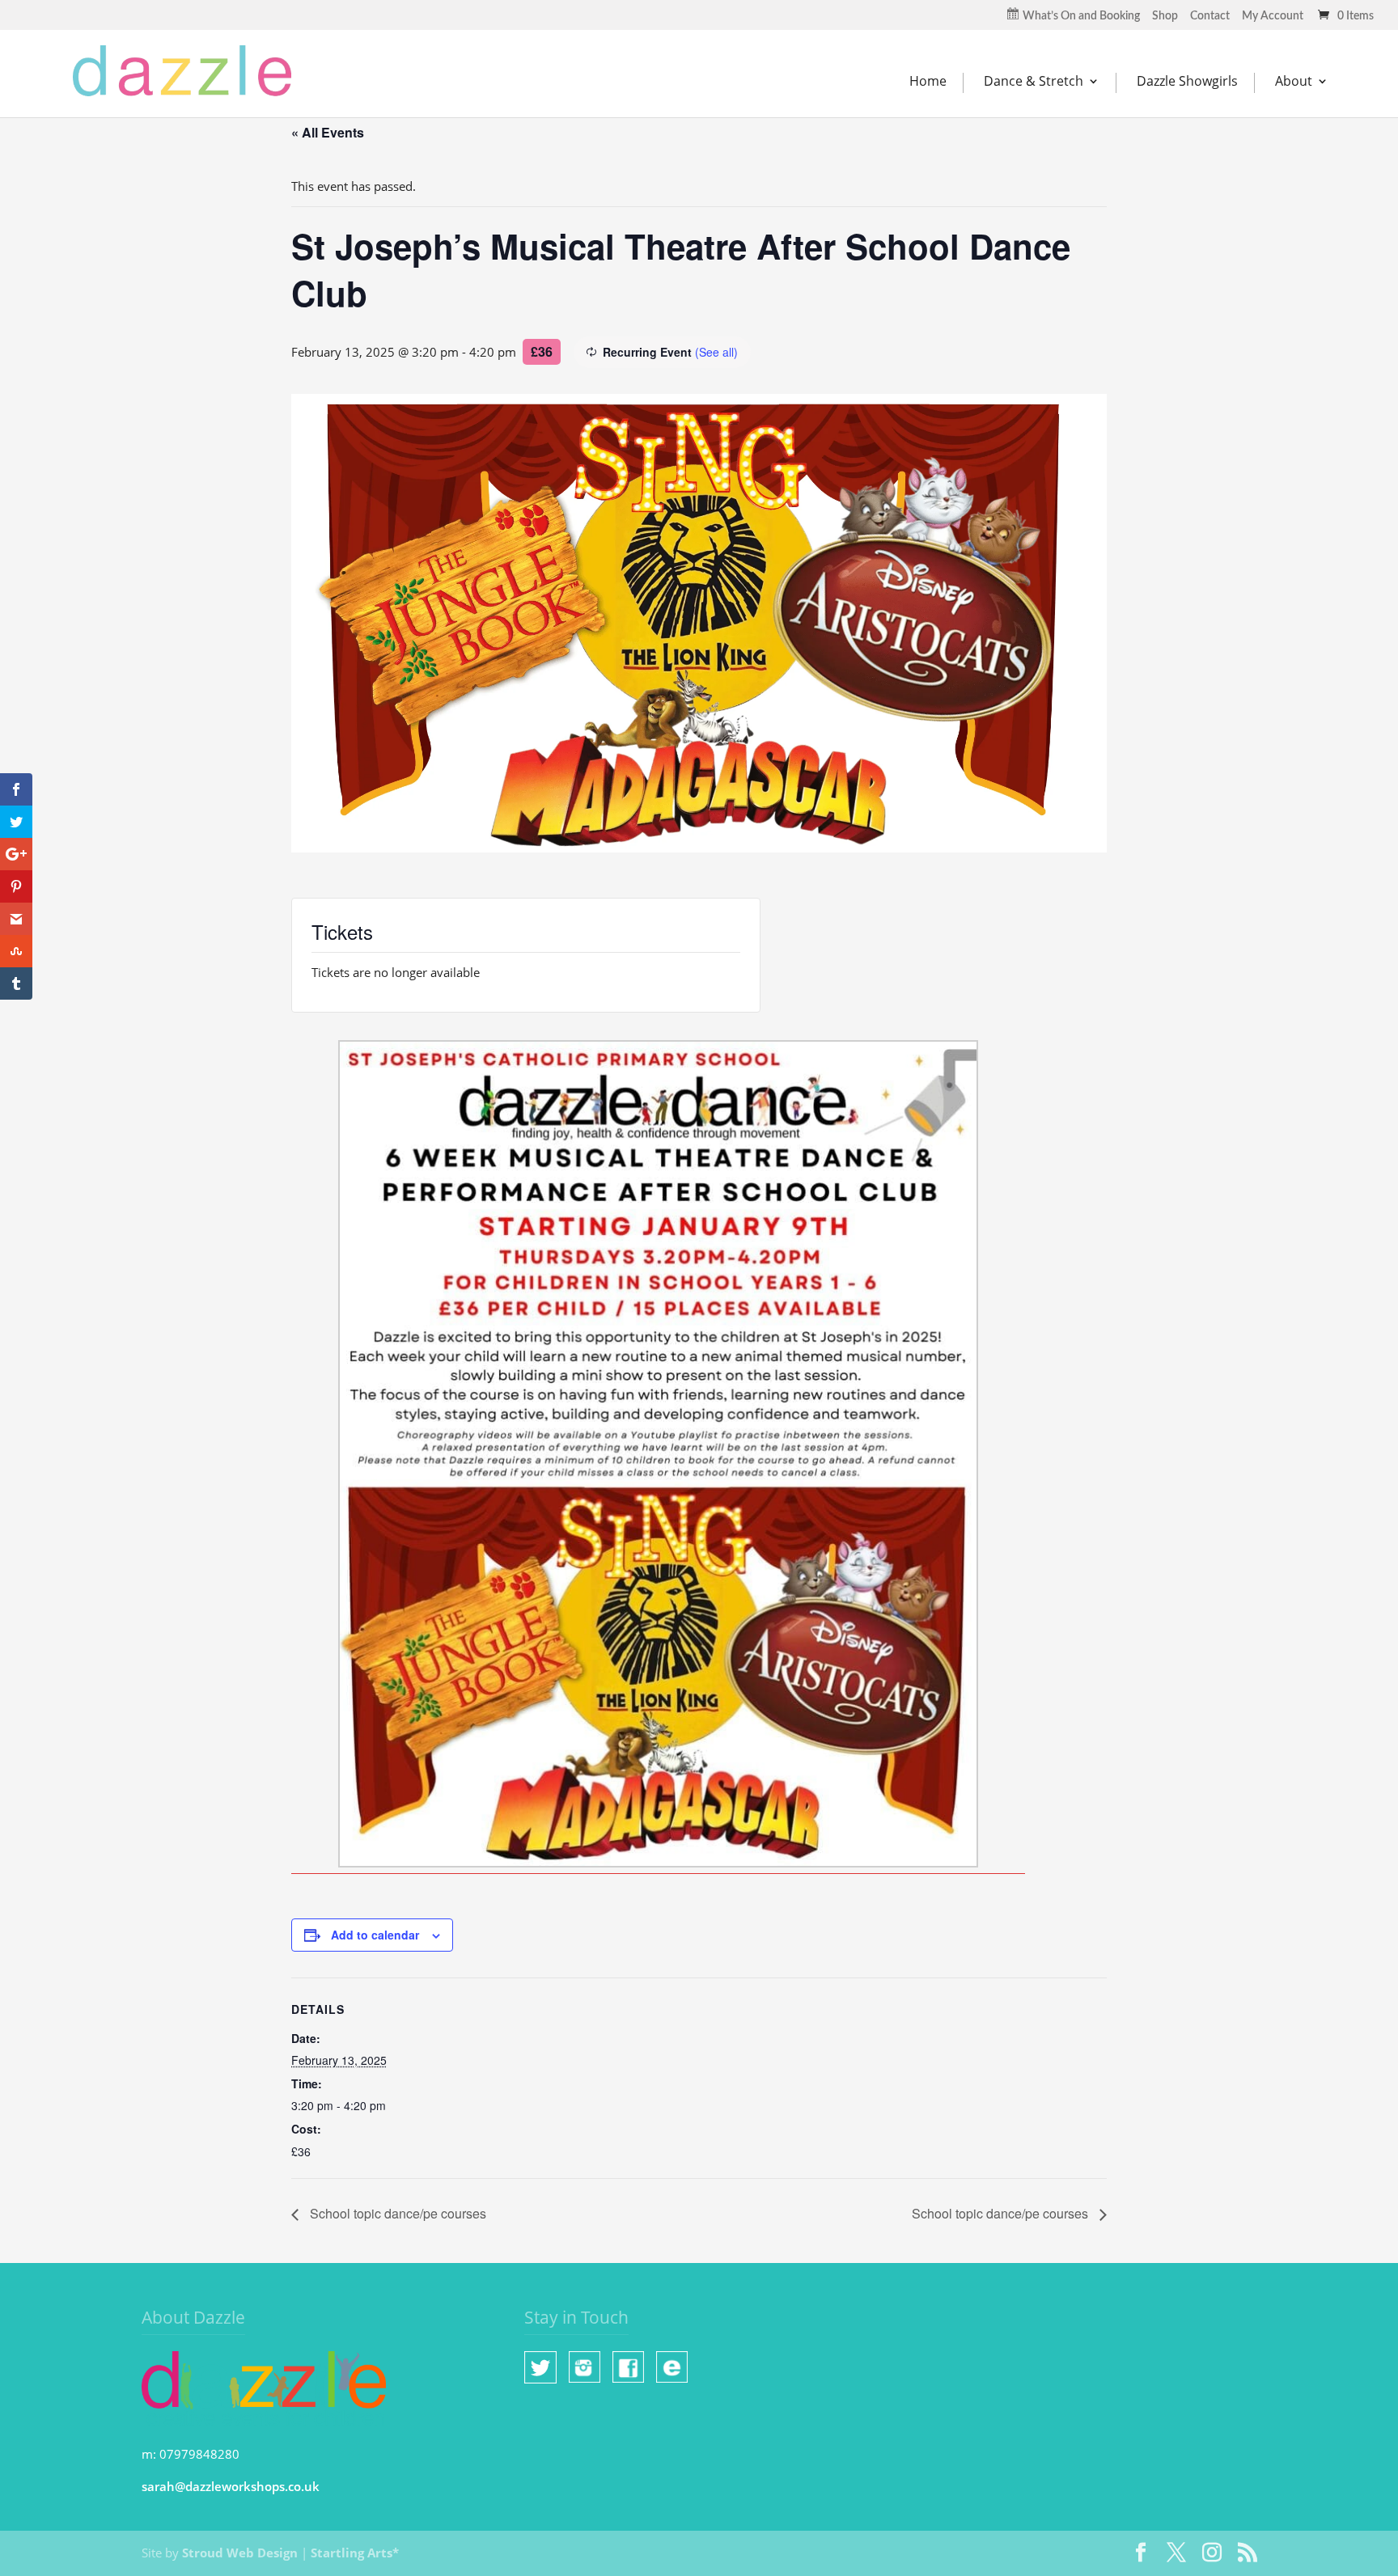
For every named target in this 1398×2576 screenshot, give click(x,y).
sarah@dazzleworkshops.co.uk (231, 2486)
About (1294, 81)
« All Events (328, 132)
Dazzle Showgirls (1187, 81)
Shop (1165, 16)
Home (928, 81)
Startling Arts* (355, 2553)
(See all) (716, 352)
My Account (1273, 16)
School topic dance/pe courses (396, 2213)
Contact (1210, 16)
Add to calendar (375, 1935)
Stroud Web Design (240, 2553)
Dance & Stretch (1034, 81)
